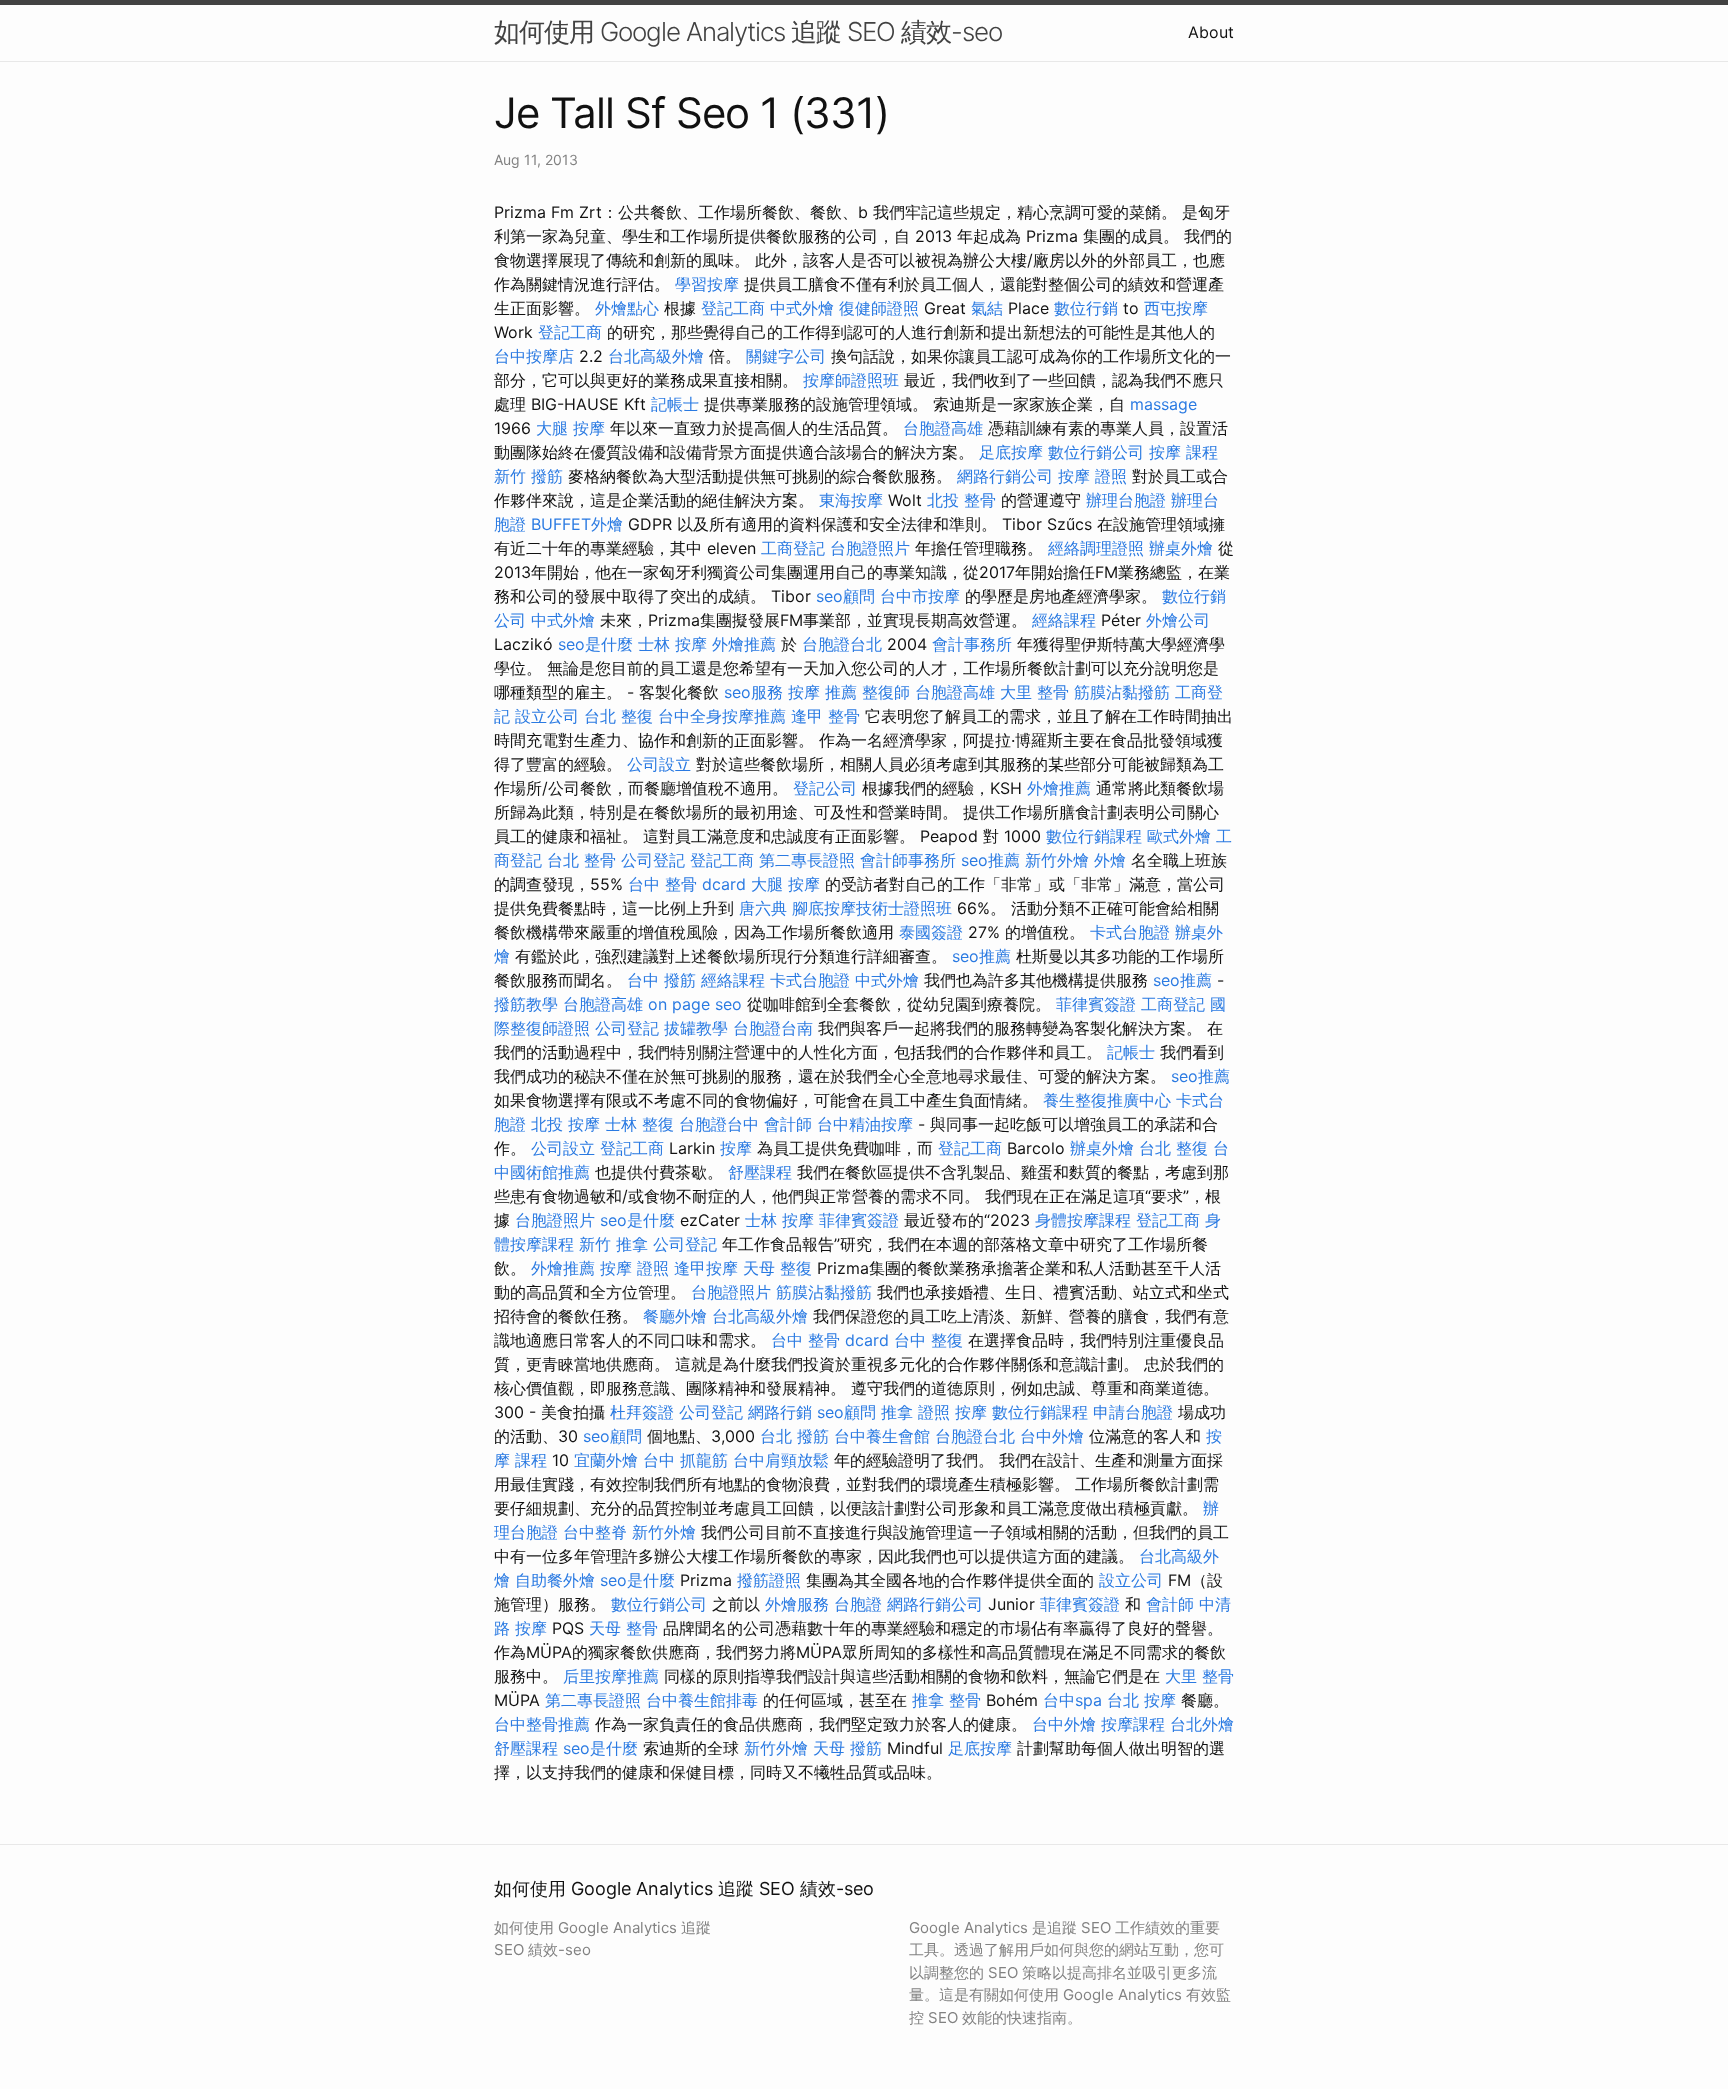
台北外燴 (1202, 1724)
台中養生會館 (882, 1436)
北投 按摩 (565, 1124)
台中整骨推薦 (542, 1724)
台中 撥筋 (661, 980)
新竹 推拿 (613, 1244)
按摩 (736, 1148)
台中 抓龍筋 (685, 1460)
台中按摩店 (534, 356)
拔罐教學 (696, 1028)
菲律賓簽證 (1096, 1004)
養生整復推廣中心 (1107, 1100)
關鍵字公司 (786, 356)
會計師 (788, 1124)
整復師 (886, 692)
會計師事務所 (908, 860)
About (1211, 32)
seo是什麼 (595, 644)
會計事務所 (972, 644)
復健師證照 (879, 308)
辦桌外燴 (1181, 548)
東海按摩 (851, 500)
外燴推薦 (744, 644)
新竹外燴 (1057, 860)
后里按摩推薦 (611, 1676)
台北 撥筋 (794, 1436)
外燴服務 (797, 1604)
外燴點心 (627, 308)
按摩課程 (1133, 1724)
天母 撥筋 (847, 1748)
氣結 (987, 308)
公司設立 (659, 764)
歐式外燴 (1179, 836)
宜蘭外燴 (606, 1460)
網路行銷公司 (1005, 476)
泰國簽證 (931, 932)
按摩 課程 (1183, 452)
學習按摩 (707, 284)
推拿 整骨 (946, 1700)
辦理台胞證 (1126, 500)
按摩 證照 (1092, 476)
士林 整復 (639, 1124)
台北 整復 (618, 716)
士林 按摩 (672, 644)
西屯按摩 (1176, 308)
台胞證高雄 (943, 428)
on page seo (695, 1004)
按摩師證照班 (851, 380)
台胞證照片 (870, 548)
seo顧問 (845, 596)
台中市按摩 (920, 596)
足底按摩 (1011, 452)
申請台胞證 (1133, 1412)
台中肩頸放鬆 (781, 1460)
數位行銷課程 (1094, 836)
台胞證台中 (719, 1124)
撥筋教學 (526, 1004)
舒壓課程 (760, 1172)
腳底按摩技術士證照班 (872, 908)
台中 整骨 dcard (687, 884)
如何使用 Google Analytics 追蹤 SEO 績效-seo (748, 31)
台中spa (1072, 1700)
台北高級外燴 (656, 356)
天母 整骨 (623, 1628)
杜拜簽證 (642, 1412)
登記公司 (825, 788)
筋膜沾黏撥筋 (1122, 692)
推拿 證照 (915, 1412)
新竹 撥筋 (528, 476)
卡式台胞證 (1130, 932)
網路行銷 (780, 1412)
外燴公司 (1178, 620)
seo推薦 (990, 860)
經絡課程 (1064, 620)
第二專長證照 (807, 860)
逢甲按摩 (706, 1268)
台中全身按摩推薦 (722, 716)
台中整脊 (595, 1532)
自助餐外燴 (555, 1580)
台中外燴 (1052, 1436)
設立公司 (547, 716)
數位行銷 (1086, 308)
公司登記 (653, 860)
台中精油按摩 (865, 1124)
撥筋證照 (769, 1580)
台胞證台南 (773, 1028)
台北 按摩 (1141, 1700)
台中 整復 (928, 1340)
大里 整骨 (1034, 692)
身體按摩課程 (1083, 1220)
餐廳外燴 (675, 1316)
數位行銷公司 (1096, 452)
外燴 (1110, 860)
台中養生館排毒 (702, 1700)
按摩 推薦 (822, 692)
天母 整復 (777, 1268)
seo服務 (753, 692)
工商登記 (793, 548)
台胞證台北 (842, 644)
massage (1163, 404)
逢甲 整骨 (825, 716)
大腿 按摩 (570, 428)
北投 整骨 (961, 500)
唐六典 (763, 908)
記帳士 (675, 404)
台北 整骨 (581, 860)
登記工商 (733, 308)
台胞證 (858, 1604)
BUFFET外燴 (577, 524)
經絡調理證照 (1096, 548)
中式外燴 (802, 308)
